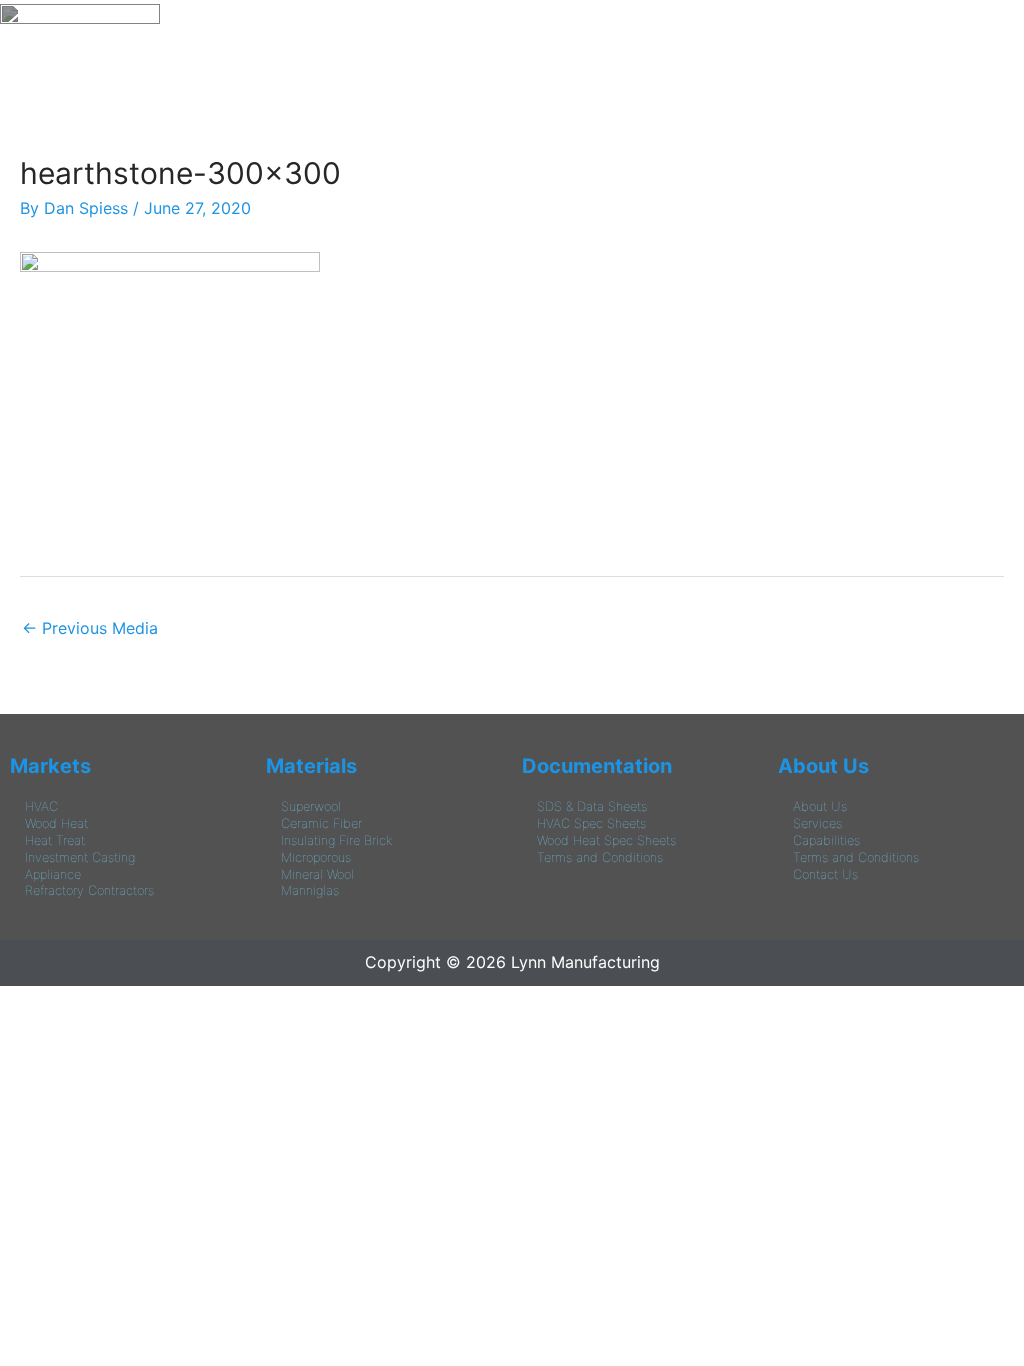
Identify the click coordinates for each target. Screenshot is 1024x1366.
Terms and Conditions (600, 857)
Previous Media (90, 628)
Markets (50, 766)
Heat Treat (55, 840)
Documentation (597, 766)
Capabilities (826, 840)
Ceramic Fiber (321, 823)
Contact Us (825, 874)
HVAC (41, 806)
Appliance (53, 874)
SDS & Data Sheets (592, 806)
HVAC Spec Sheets (591, 823)
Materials (311, 766)
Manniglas (310, 890)
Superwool (311, 806)
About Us (823, 766)
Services (817, 823)
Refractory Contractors (89, 890)
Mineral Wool (317, 874)
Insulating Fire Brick (336, 840)
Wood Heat (56, 823)
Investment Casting (80, 857)
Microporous (316, 857)
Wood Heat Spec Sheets (606, 840)
